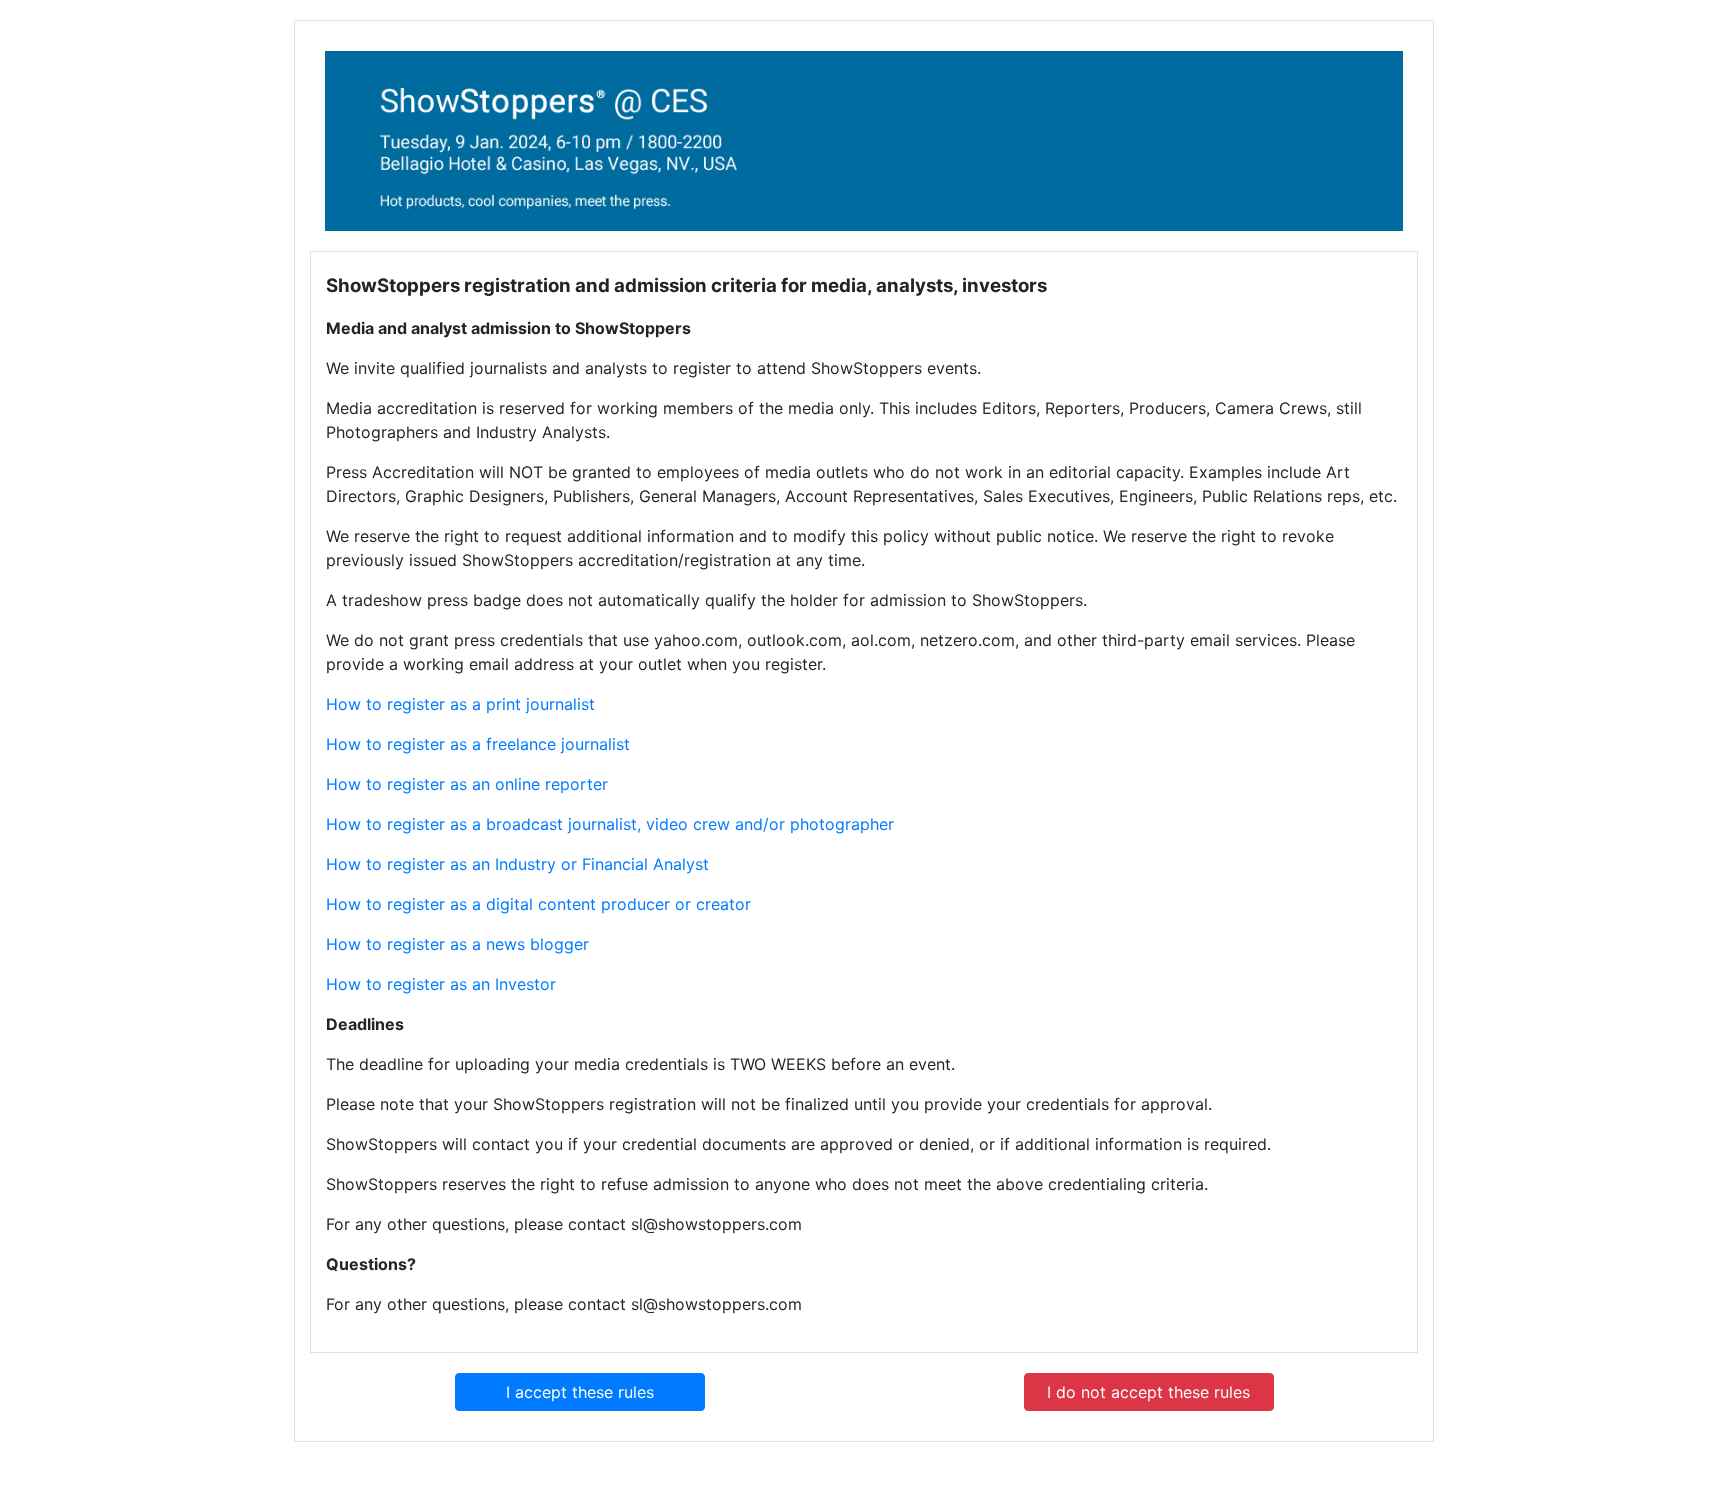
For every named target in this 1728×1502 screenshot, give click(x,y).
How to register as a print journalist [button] (460, 704)
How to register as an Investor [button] (441, 984)
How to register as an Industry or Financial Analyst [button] (517, 864)
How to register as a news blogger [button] (457, 944)
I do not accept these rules (1148, 1392)
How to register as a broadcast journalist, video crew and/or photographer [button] (610, 824)
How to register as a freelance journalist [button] (478, 744)
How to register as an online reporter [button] (467, 784)
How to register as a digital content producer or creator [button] (538, 904)
